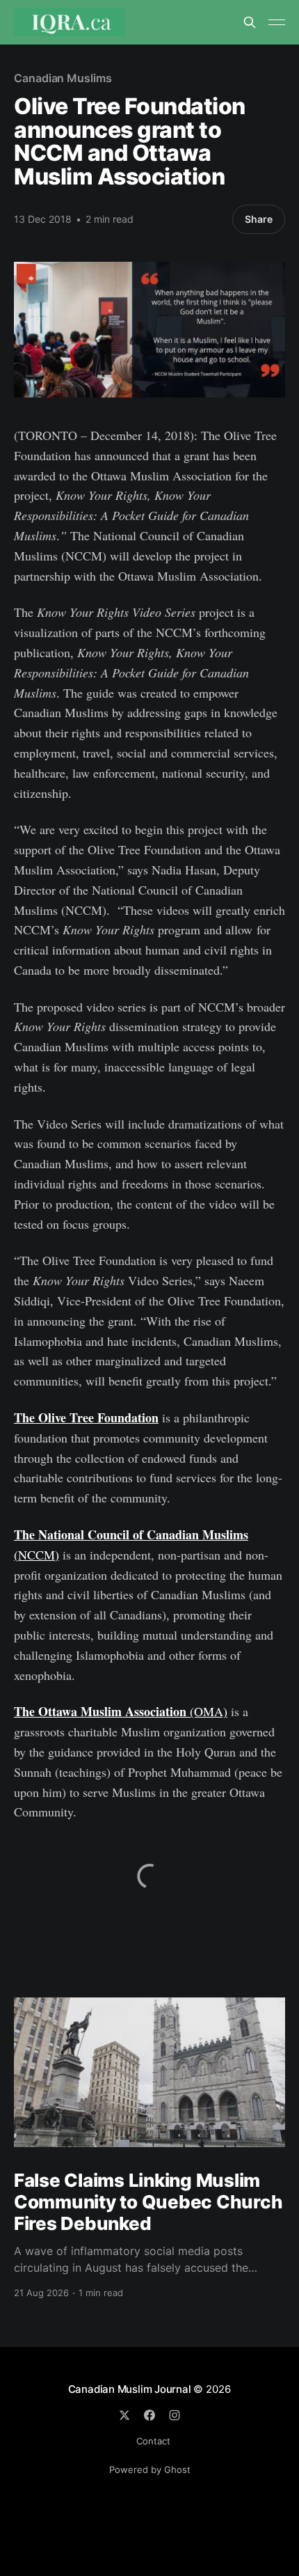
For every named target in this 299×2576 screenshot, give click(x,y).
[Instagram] (175, 2415)
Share (259, 219)
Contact (153, 2441)
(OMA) (121, 1711)
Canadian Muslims (63, 78)
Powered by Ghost (150, 2469)
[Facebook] (149, 2415)
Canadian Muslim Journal (131, 2389)
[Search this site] (250, 22)
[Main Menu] (277, 22)
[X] (124, 2415)
